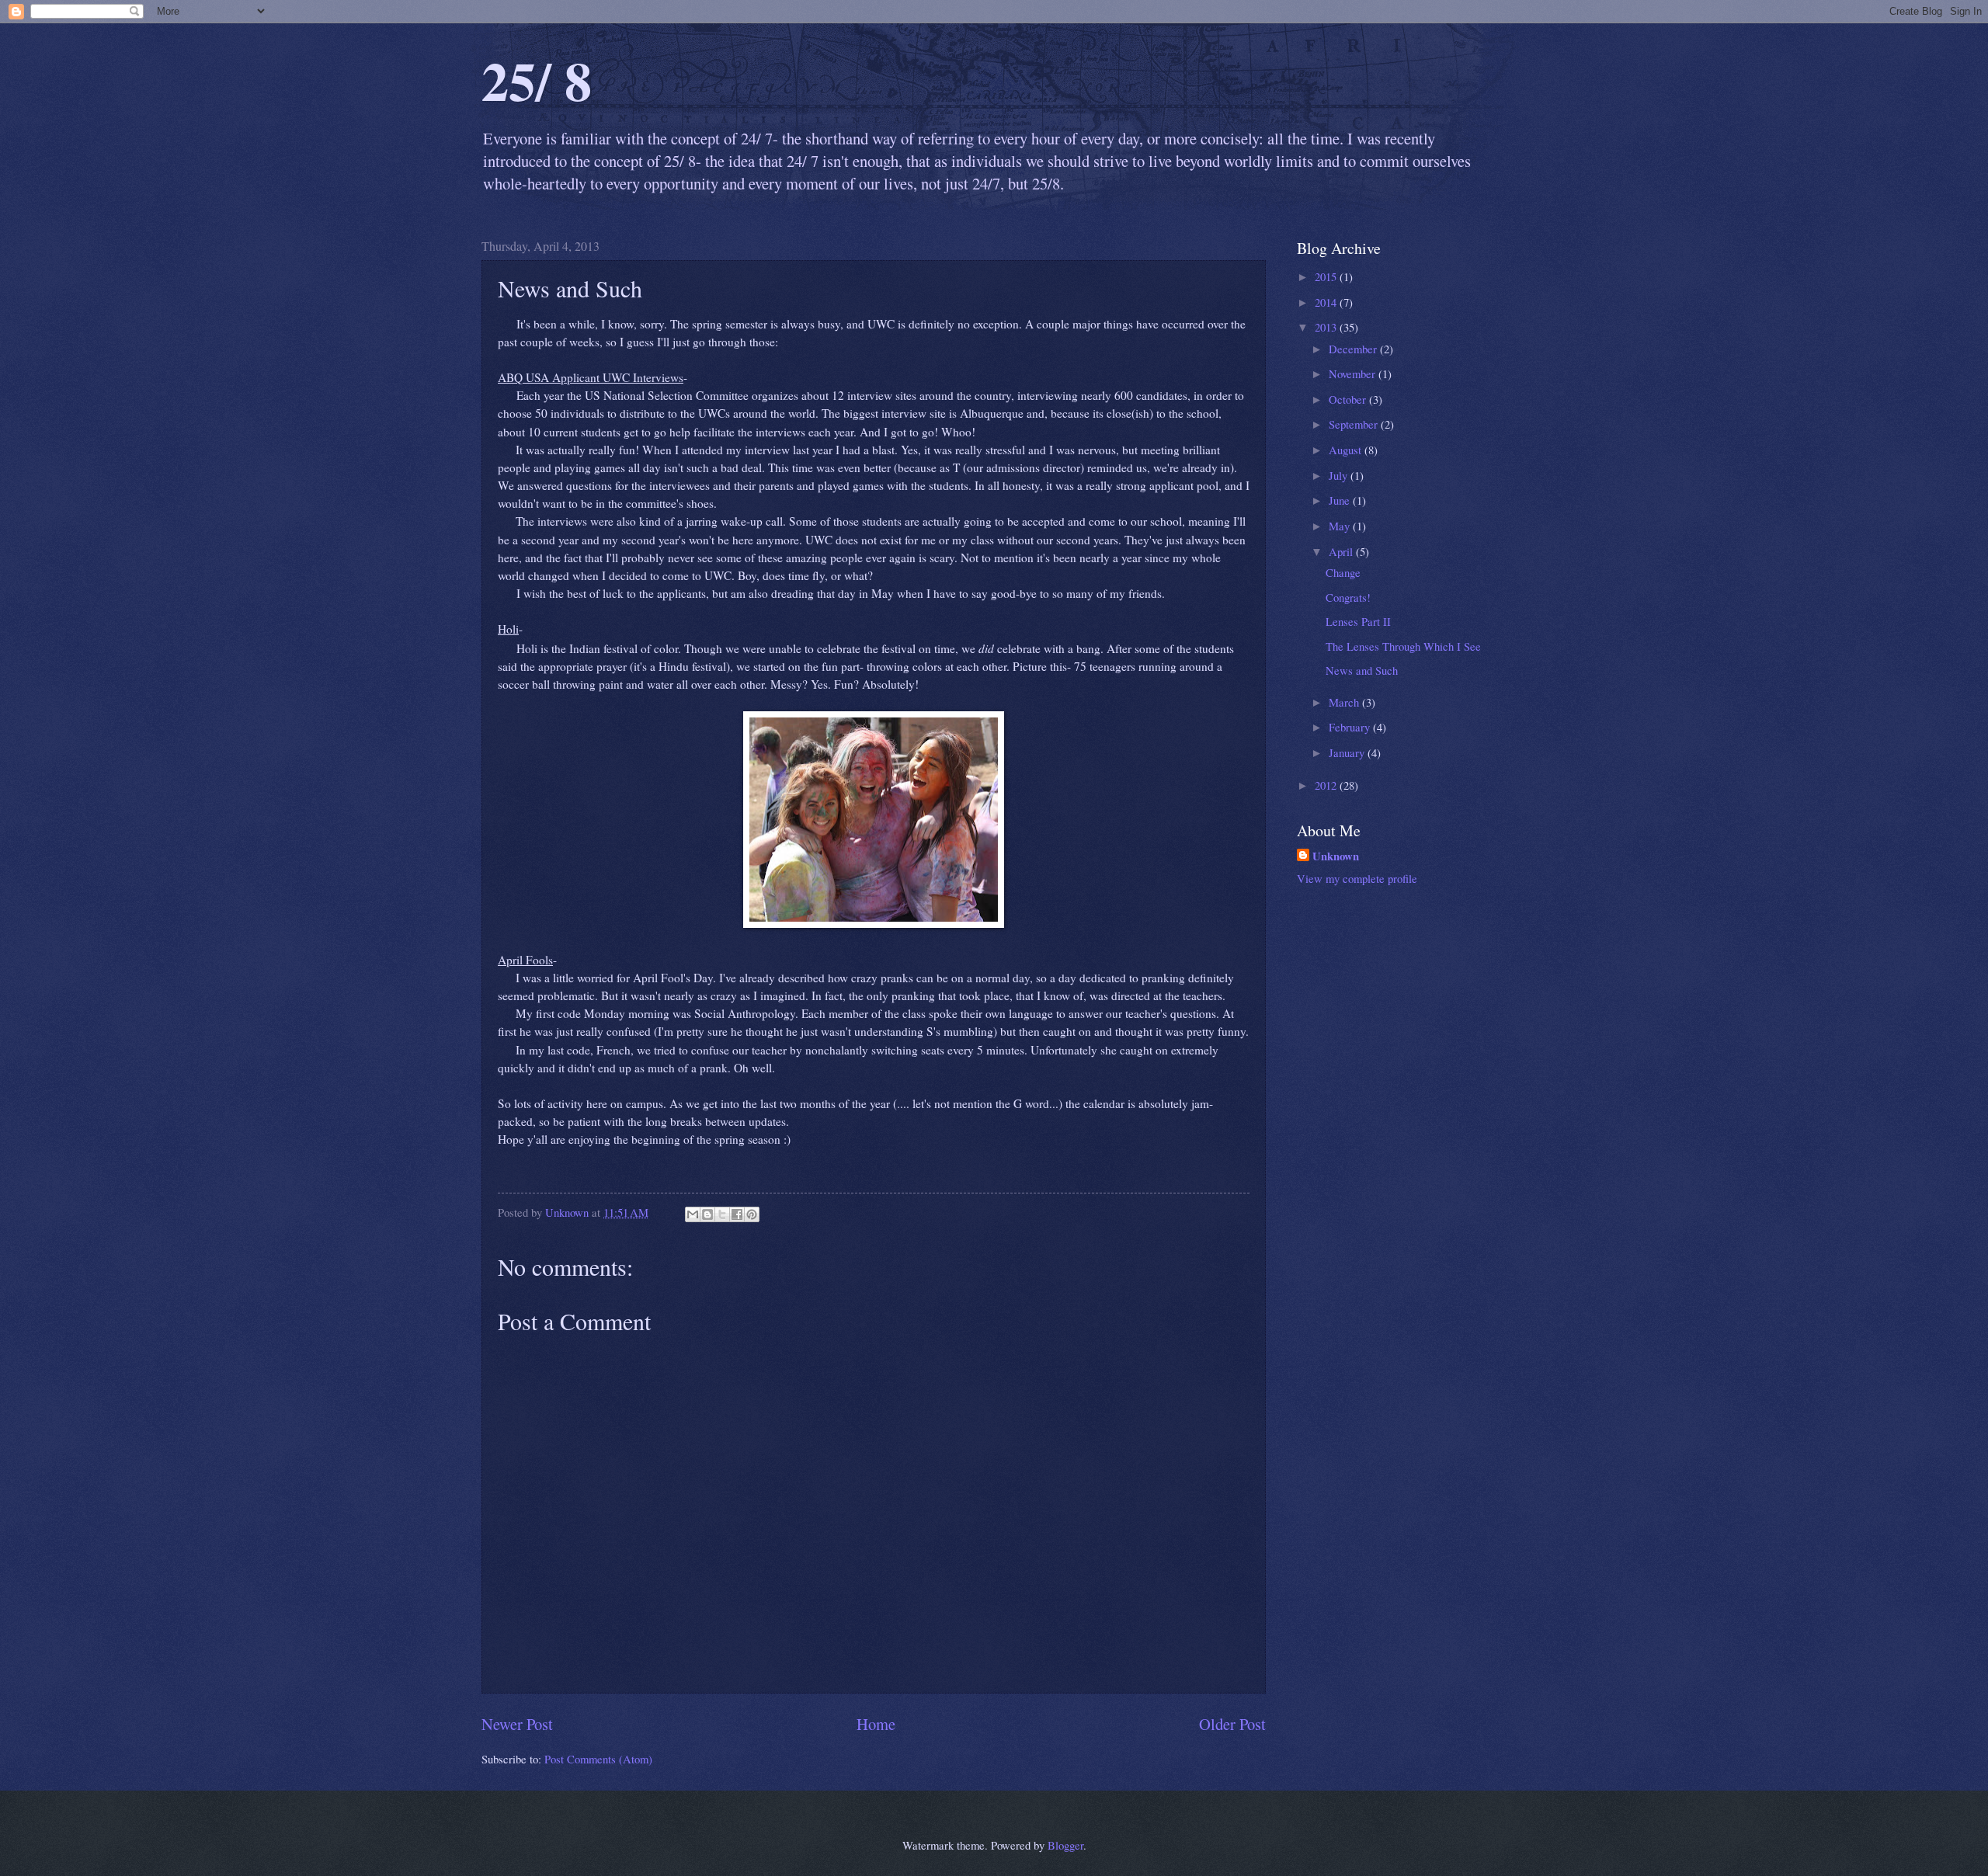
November (1354, 373)
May (1341, 526)
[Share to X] (722, 1214)
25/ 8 (537, 80)
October (1349, 399)
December (1354, 349)
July (1340, 475)
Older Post (1232, 1724)
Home (876, 1724)
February (1351, 727)
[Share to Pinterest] (752, 1214)
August (1347, 450)
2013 (1327, 327)
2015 (1327, 276)
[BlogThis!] (707, 1214)
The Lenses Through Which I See (1403, 646)
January (1348, 752)
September (1355, 424)
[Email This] (693, 1214)
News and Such (1362, 670)
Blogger (1065, 1845)
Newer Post (517, 1724)
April (1342, 551)
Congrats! (1348, 597)
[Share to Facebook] (737, 1214)
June (1341, 500)
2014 (1327, 302)
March (1345, 702)
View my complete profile (1357, 878)
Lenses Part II (1358, 621)
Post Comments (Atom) (598, 1759)
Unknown (1336, 856)
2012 (1327, 785)
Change (1343, 572)
